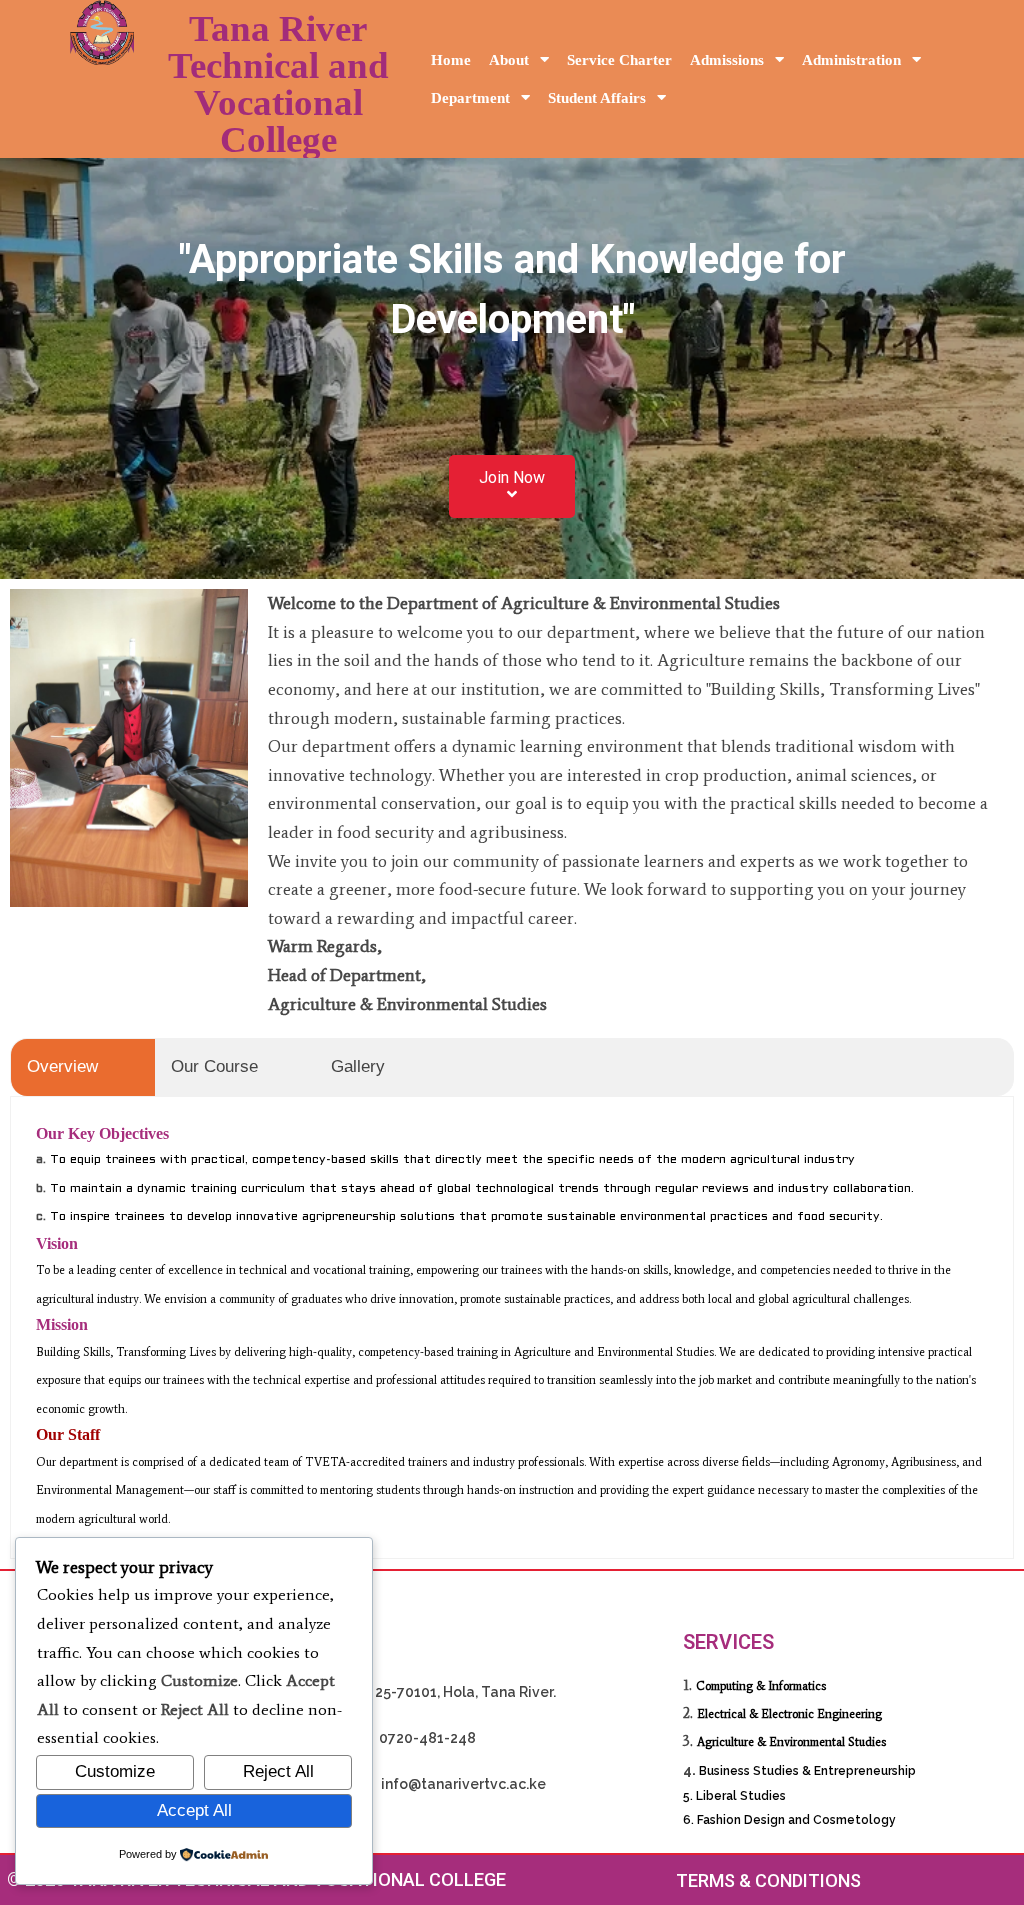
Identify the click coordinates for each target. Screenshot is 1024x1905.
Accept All (194, 1810)
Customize (115, 1771)
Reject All (278, 1771)
